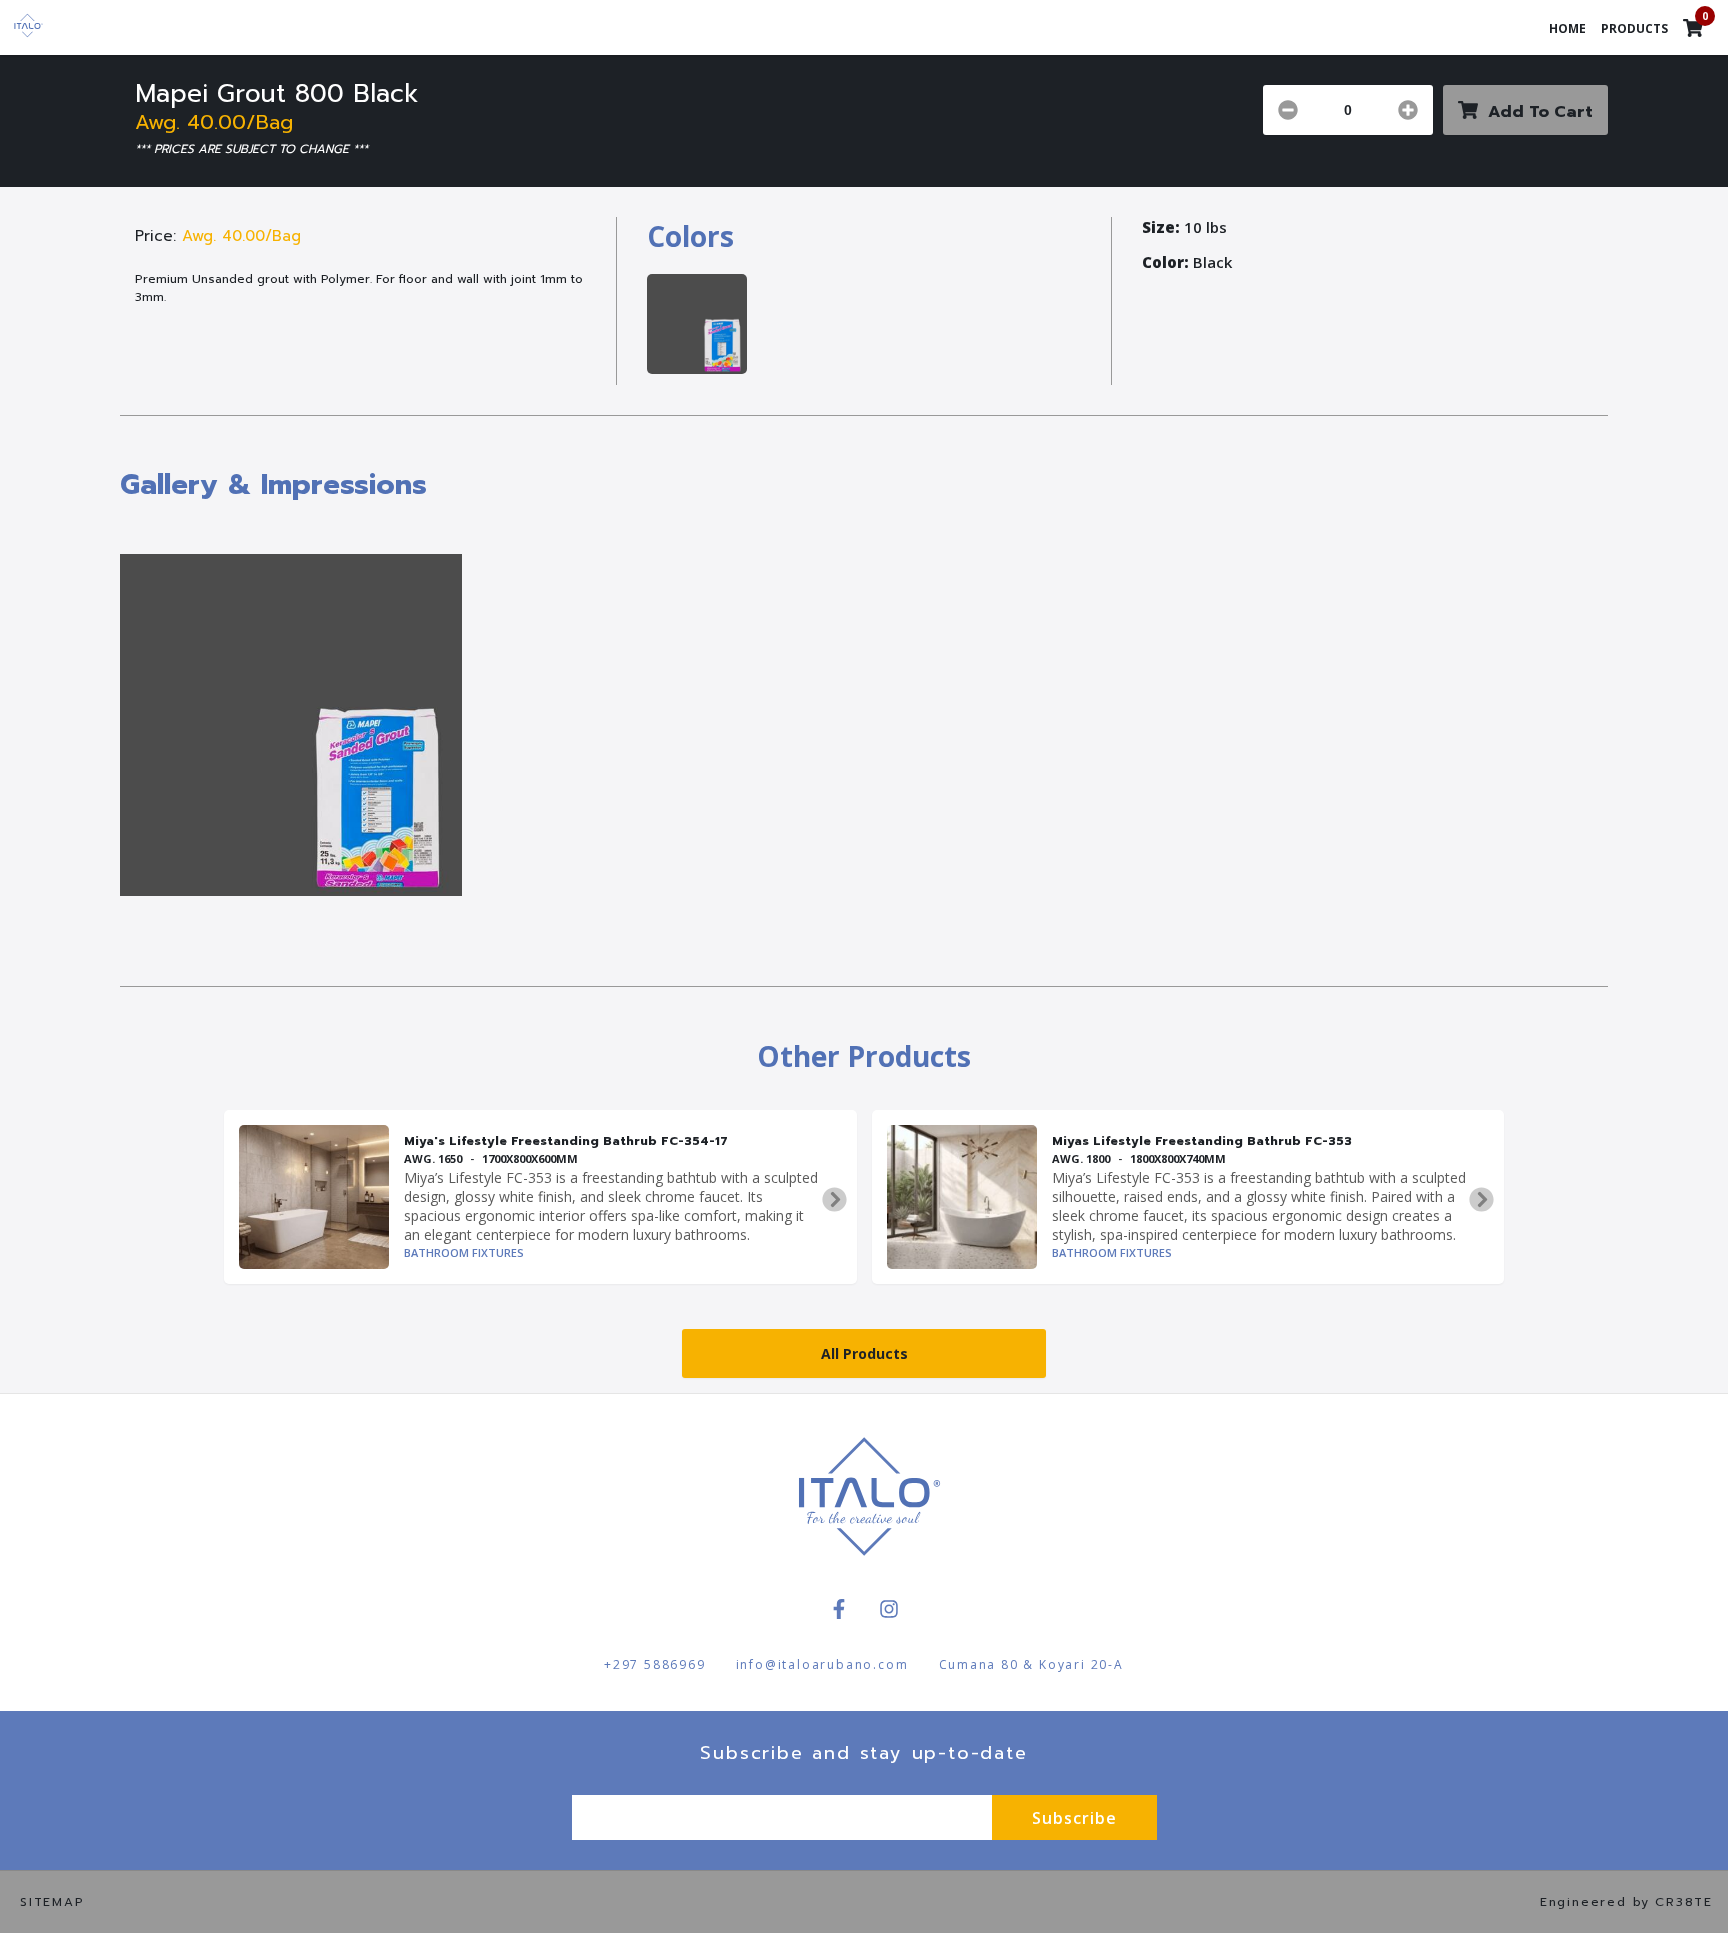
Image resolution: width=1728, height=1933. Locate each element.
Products (1634, 28)
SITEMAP (52, 1902)
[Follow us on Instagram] (889, 1609)
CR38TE (1684, 1902)
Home (1567, 28)
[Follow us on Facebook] (839, 1609)
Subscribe (1074, 1818)
